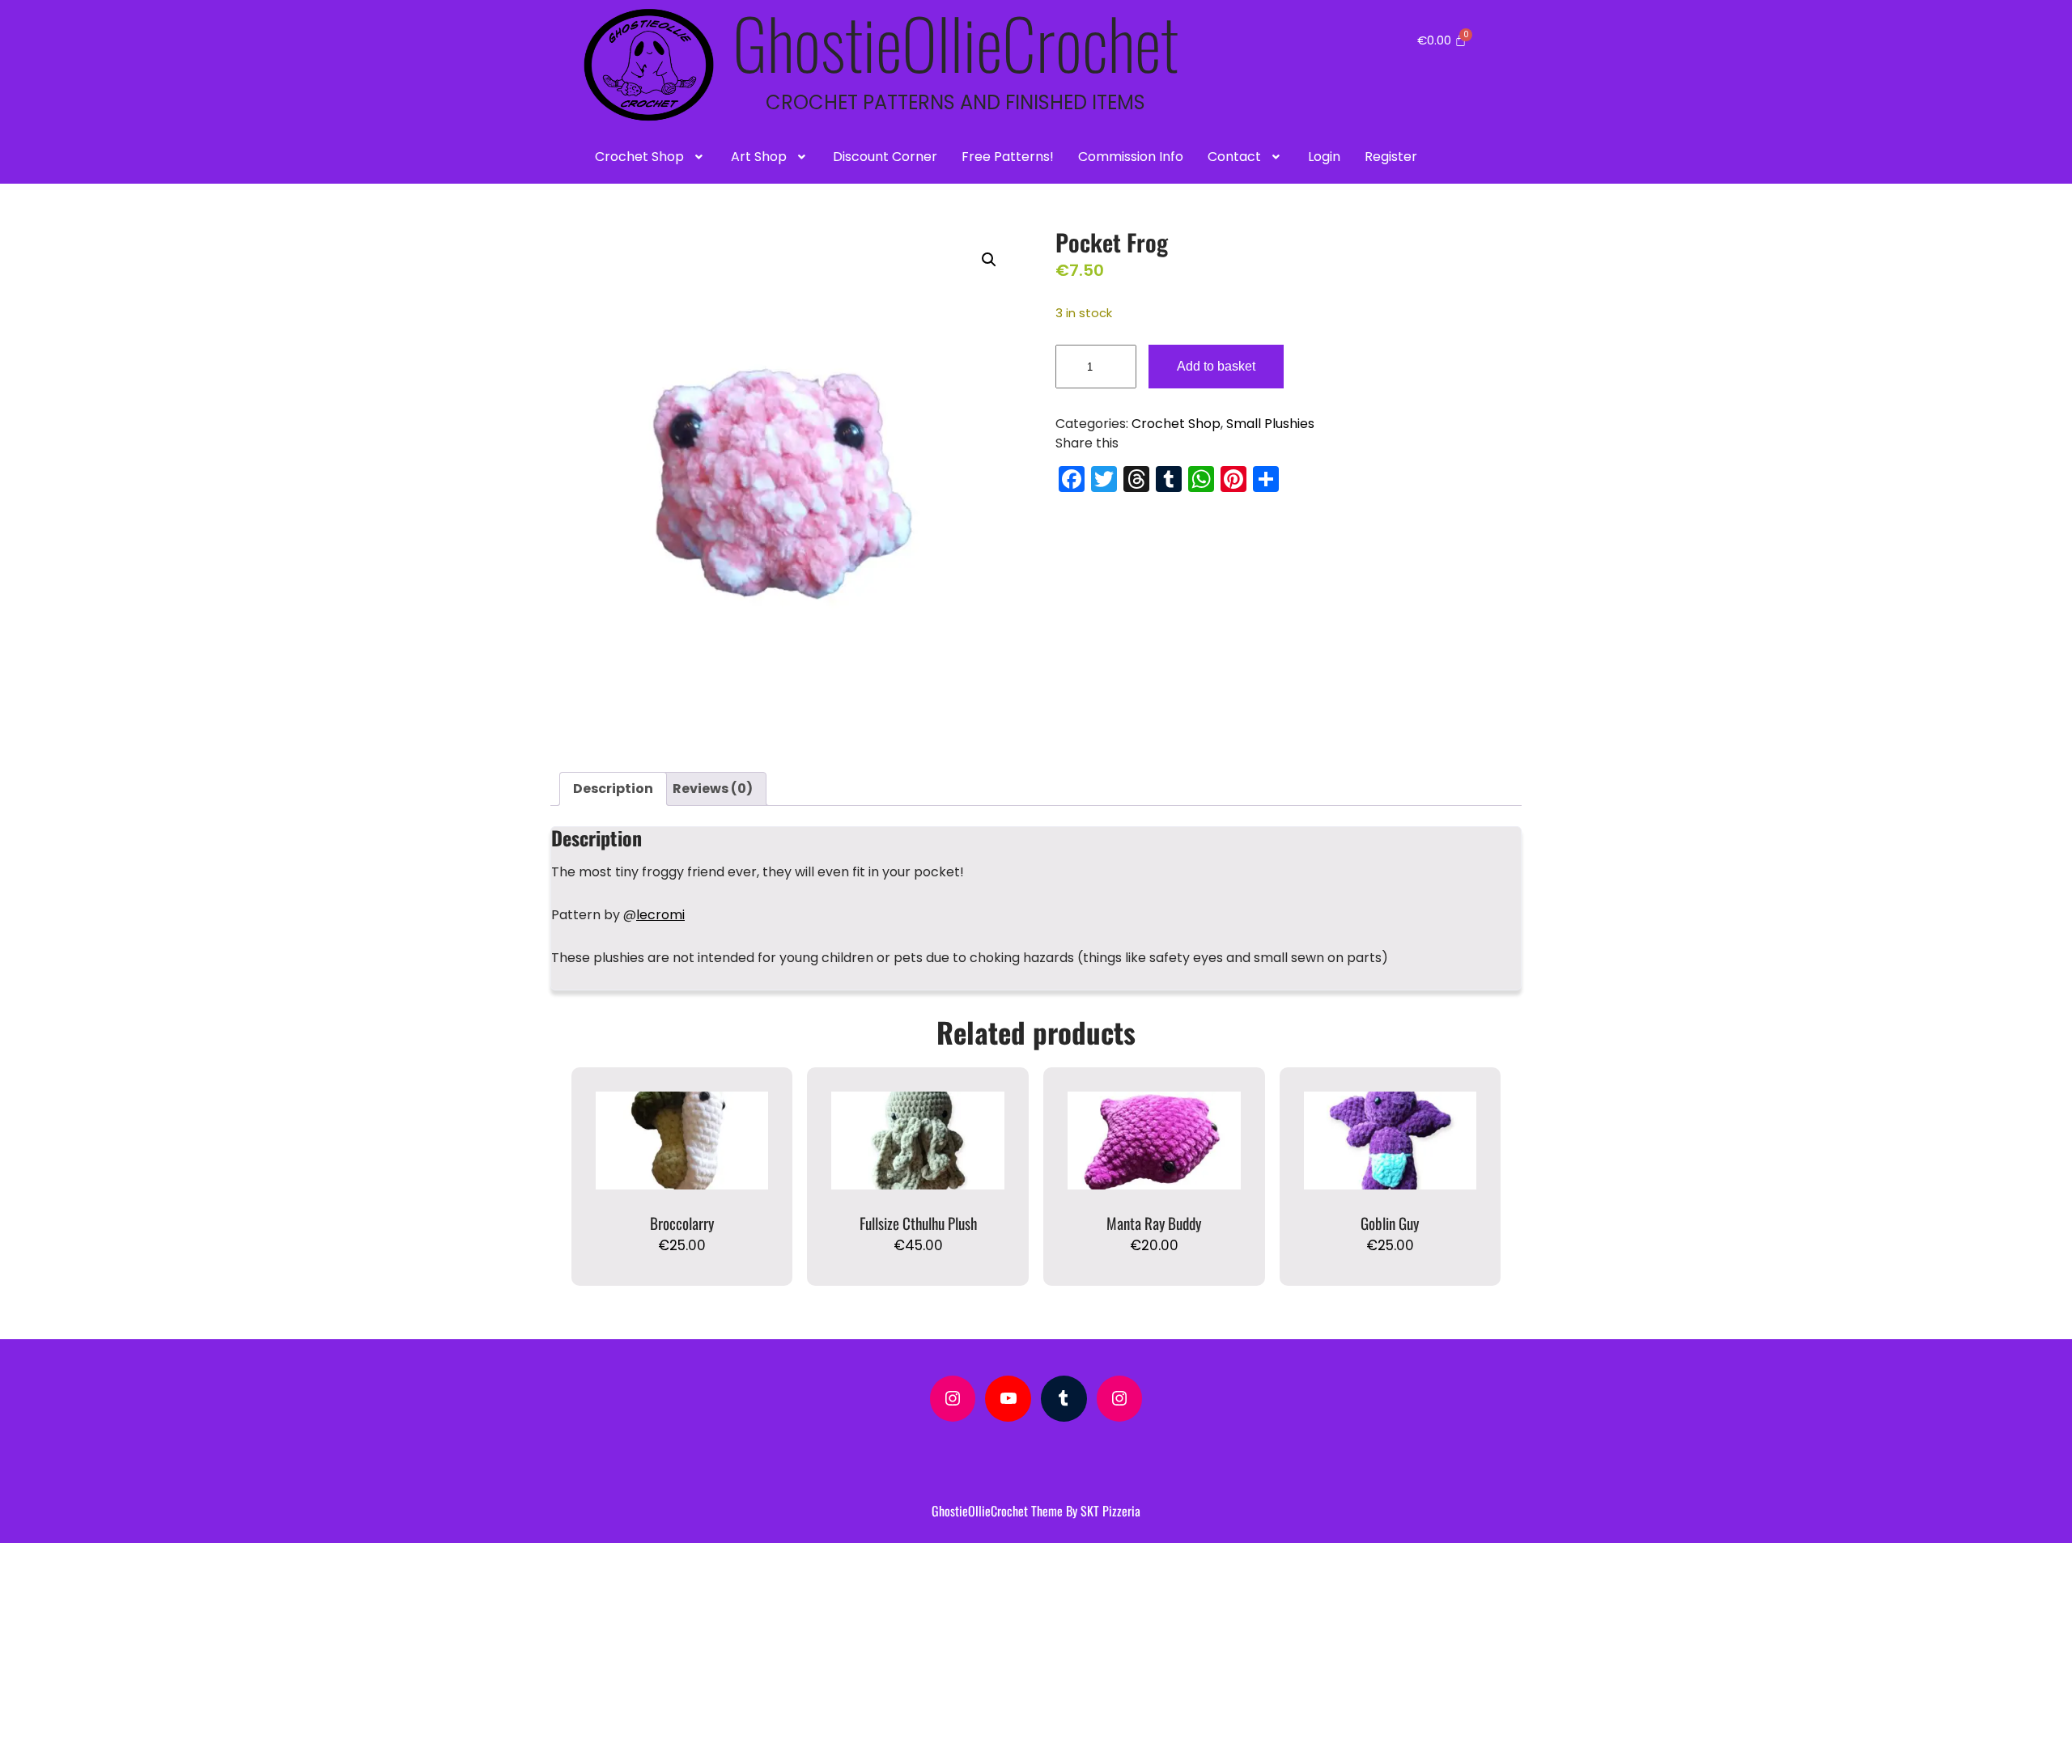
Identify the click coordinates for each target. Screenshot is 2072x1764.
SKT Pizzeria (1110, 1511)
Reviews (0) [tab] (713, 789)
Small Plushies (1270, 424)
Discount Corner (885, 157)
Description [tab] (613, 789)
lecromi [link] (660, 915)
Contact (1234, 157)
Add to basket (1216, 366)
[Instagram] (953, 1399)
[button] (651, 157)
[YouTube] (1008, 1399)
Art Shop (759, 157)
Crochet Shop (639, 157)
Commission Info (1131, 157)
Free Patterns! (1008, 157)
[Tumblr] (1064, 1399)
